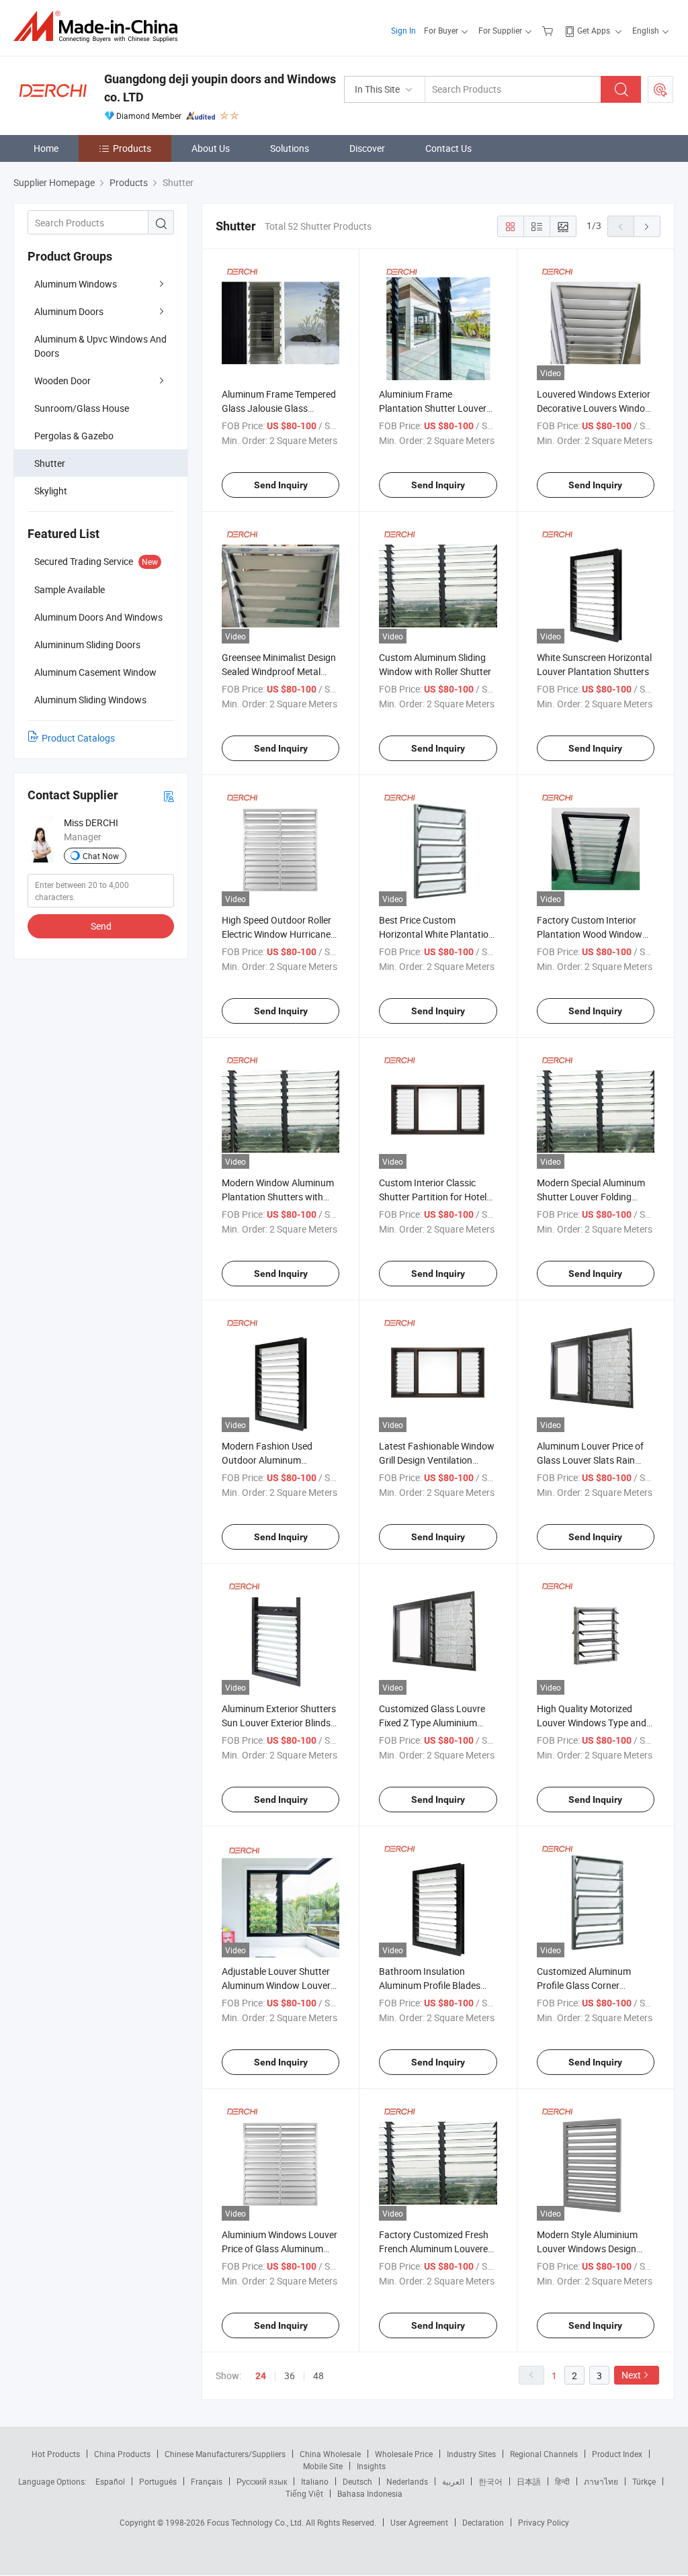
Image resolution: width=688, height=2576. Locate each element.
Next (631, 2375)
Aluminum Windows (76, 284)
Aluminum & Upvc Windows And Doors (100, 346)
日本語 (529, 2481)
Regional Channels (544, 2454)
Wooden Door (62, 381)
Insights (371, 2466)
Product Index (617, 2454)
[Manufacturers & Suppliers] (100, 27)
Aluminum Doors (69, 311)
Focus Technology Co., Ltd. (256, 2522)
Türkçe (644, 2481)
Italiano (315, 2481)
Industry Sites (471, 2454)
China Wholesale (330, 2454)
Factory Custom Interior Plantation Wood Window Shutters (590, 934)
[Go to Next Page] (647, 226)
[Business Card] (169, 796)
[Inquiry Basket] (549, 30)
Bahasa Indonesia (370, 2493)
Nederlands (407, 2481)
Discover (367, 148)
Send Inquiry (281, 485)
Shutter (50, 463)
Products (132, 148)
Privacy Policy (544, 2522)
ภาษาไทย (601, 2481)
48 (318, 2375)
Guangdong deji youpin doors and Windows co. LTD (220, 88)
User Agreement (419, 2522)
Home (46, 148)
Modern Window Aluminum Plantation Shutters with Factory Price (278, 1197)
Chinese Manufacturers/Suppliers (225, 2454)
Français (207, 2481)
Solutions (290, 148)
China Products (122, 2454)
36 (290, 2375)
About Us (211, 148)
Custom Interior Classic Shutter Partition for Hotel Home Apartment (433, 1197)
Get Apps (594, 30)
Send (101, 926)
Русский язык (262, 2481)
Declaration (483, 2522)
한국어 (490, 2481)
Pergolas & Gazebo (74, 436)
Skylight (51, 491)
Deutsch (357, 2481)
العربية (453, 2481)
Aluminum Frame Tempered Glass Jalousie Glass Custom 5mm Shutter (279, 408)
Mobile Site (323, 2466)
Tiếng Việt (304, 2493)
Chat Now (101, 856)
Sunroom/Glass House (82, 408)
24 (261, 2376)
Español (110, 2481)
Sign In (403, 30)
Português (158, 2481)
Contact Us (448, 148)
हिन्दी (562, 2481)
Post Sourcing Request (660, 89)
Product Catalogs (78, 738)
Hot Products (56, 2454)
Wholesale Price (404, 2454)
